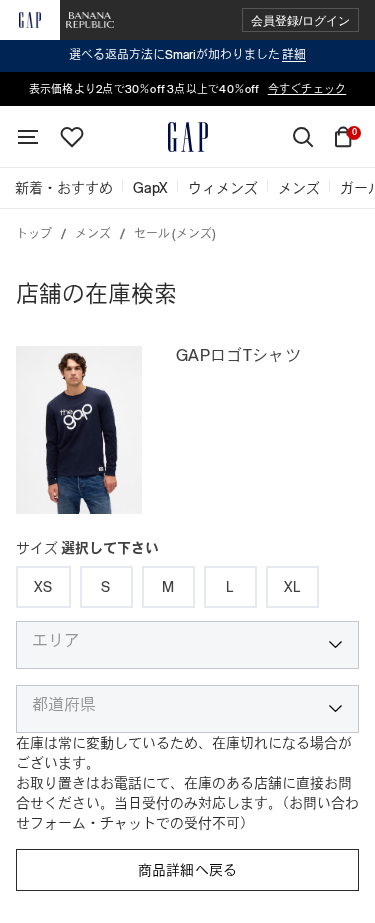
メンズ (93, 234)
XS (43, 587)
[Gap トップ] (188, 137)
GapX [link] (150, 188)
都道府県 (64, 705)
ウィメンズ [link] (223, 188)
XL (292, 587)
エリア (56, 641)
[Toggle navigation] (28, 137)
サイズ (87, 548)
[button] (300, 20)
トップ (34, 234)
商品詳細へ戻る (188, 870)
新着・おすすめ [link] (64, 188)
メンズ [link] (299, 188)
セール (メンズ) (175, 234)
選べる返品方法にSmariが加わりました (187, 55)
